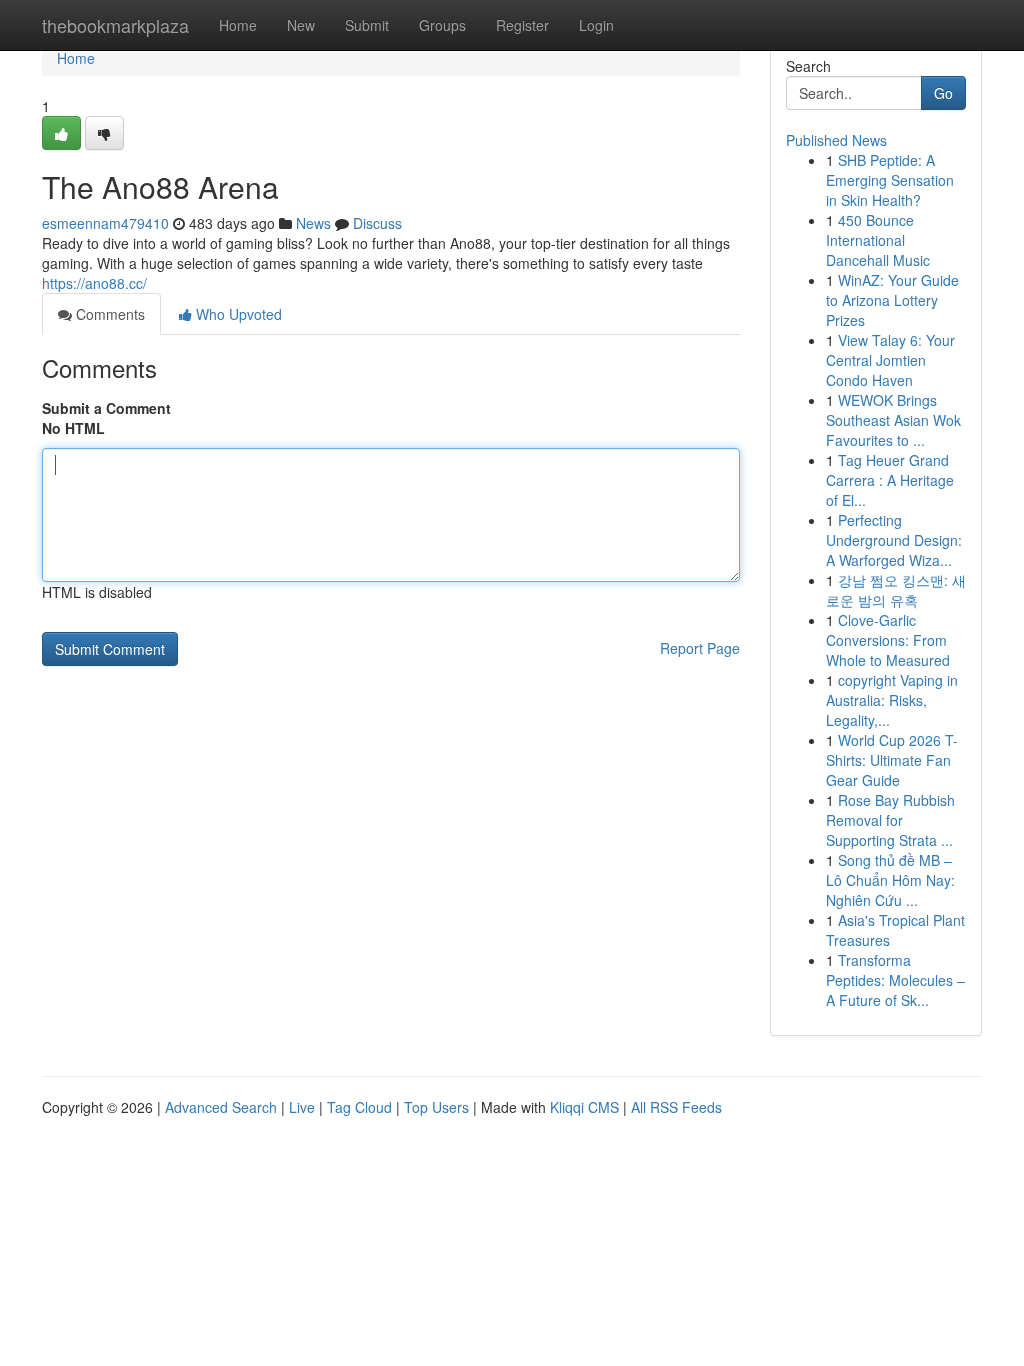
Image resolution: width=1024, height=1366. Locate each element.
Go (943, 93)
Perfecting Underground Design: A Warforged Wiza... (894, 540)
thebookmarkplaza (115, 25)
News (313, 223)
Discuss (377, 223)
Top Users (436, 1107)
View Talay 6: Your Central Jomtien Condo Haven (890, 360)
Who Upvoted (237, 314)
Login (596, 25)
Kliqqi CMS (584, 1107)
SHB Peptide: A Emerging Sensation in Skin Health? (890, 180)
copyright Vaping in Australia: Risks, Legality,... (892, 700)
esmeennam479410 (105, 223)
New (301, 25)
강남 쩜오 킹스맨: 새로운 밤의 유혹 (896, 590)
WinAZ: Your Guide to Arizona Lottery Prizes (892, 300)
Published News (836, 140)
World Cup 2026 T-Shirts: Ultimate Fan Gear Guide (892, 760)
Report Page (700, 648)
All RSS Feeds (676, 1107)
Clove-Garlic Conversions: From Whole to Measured (888, 640)
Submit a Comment (106, 408)
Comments (108, 314)
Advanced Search (221, 1107)
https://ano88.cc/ (94, 283)
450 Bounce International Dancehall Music (878, 240)
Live (302, 1107)
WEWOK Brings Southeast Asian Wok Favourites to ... (893, 420)
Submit (367, 25)
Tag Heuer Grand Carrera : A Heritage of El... (890, 480)
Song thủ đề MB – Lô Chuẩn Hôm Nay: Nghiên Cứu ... (890, 880)
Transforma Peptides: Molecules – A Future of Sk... (895, 980)
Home (238, 25)
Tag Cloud (359, 1107)
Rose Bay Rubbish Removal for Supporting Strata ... (890, 820)
